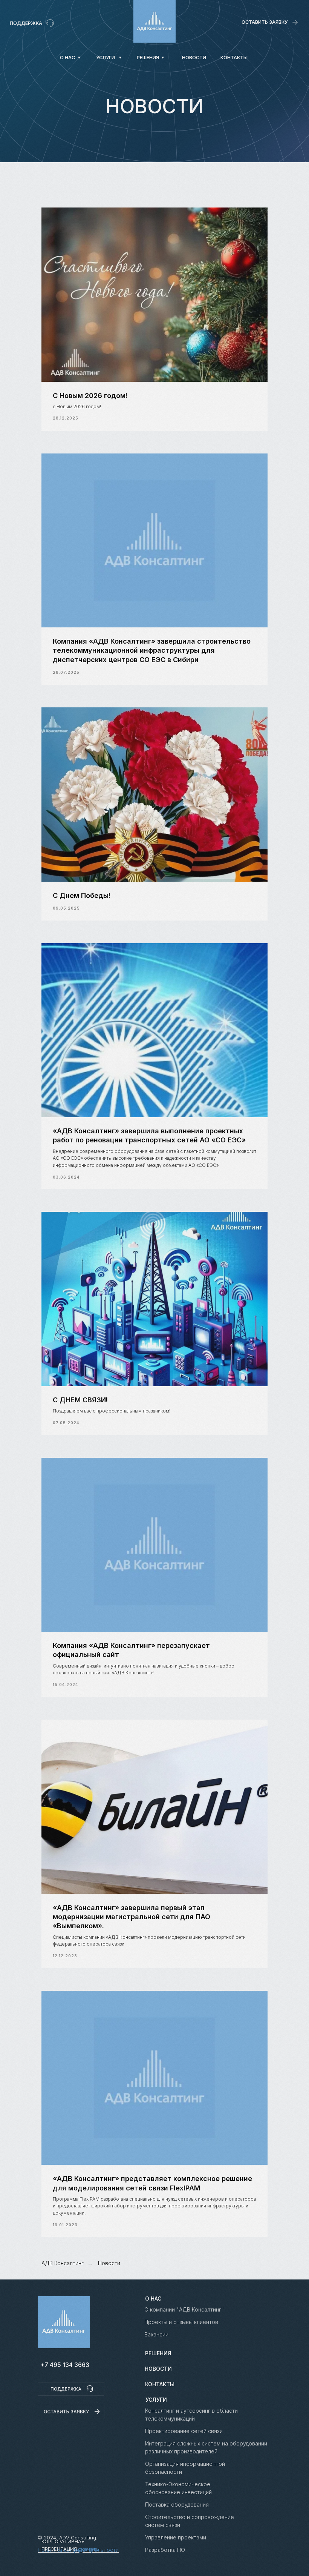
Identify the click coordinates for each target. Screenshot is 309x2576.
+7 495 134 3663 (65, 2365)
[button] (265, 22)
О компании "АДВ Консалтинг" (184, 2309)
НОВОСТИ (158, 2369)
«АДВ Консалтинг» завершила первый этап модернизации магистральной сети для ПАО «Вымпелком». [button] (132, 1917)
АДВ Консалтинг (63, 2263)
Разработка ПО (165, 2550)
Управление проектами (176, 2537)
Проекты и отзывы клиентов (181, 2322)
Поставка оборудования (177, 2505)
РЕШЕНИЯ (158, 2353)
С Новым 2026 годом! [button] (90, 396)
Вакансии (156, 2334)
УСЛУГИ (156, 2400)
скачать (89, 2549)
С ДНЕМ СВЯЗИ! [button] (80, 1400)
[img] (155, 21)
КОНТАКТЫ (160, 2384)
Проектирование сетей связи (184, 2431)
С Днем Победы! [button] (82, 895)
